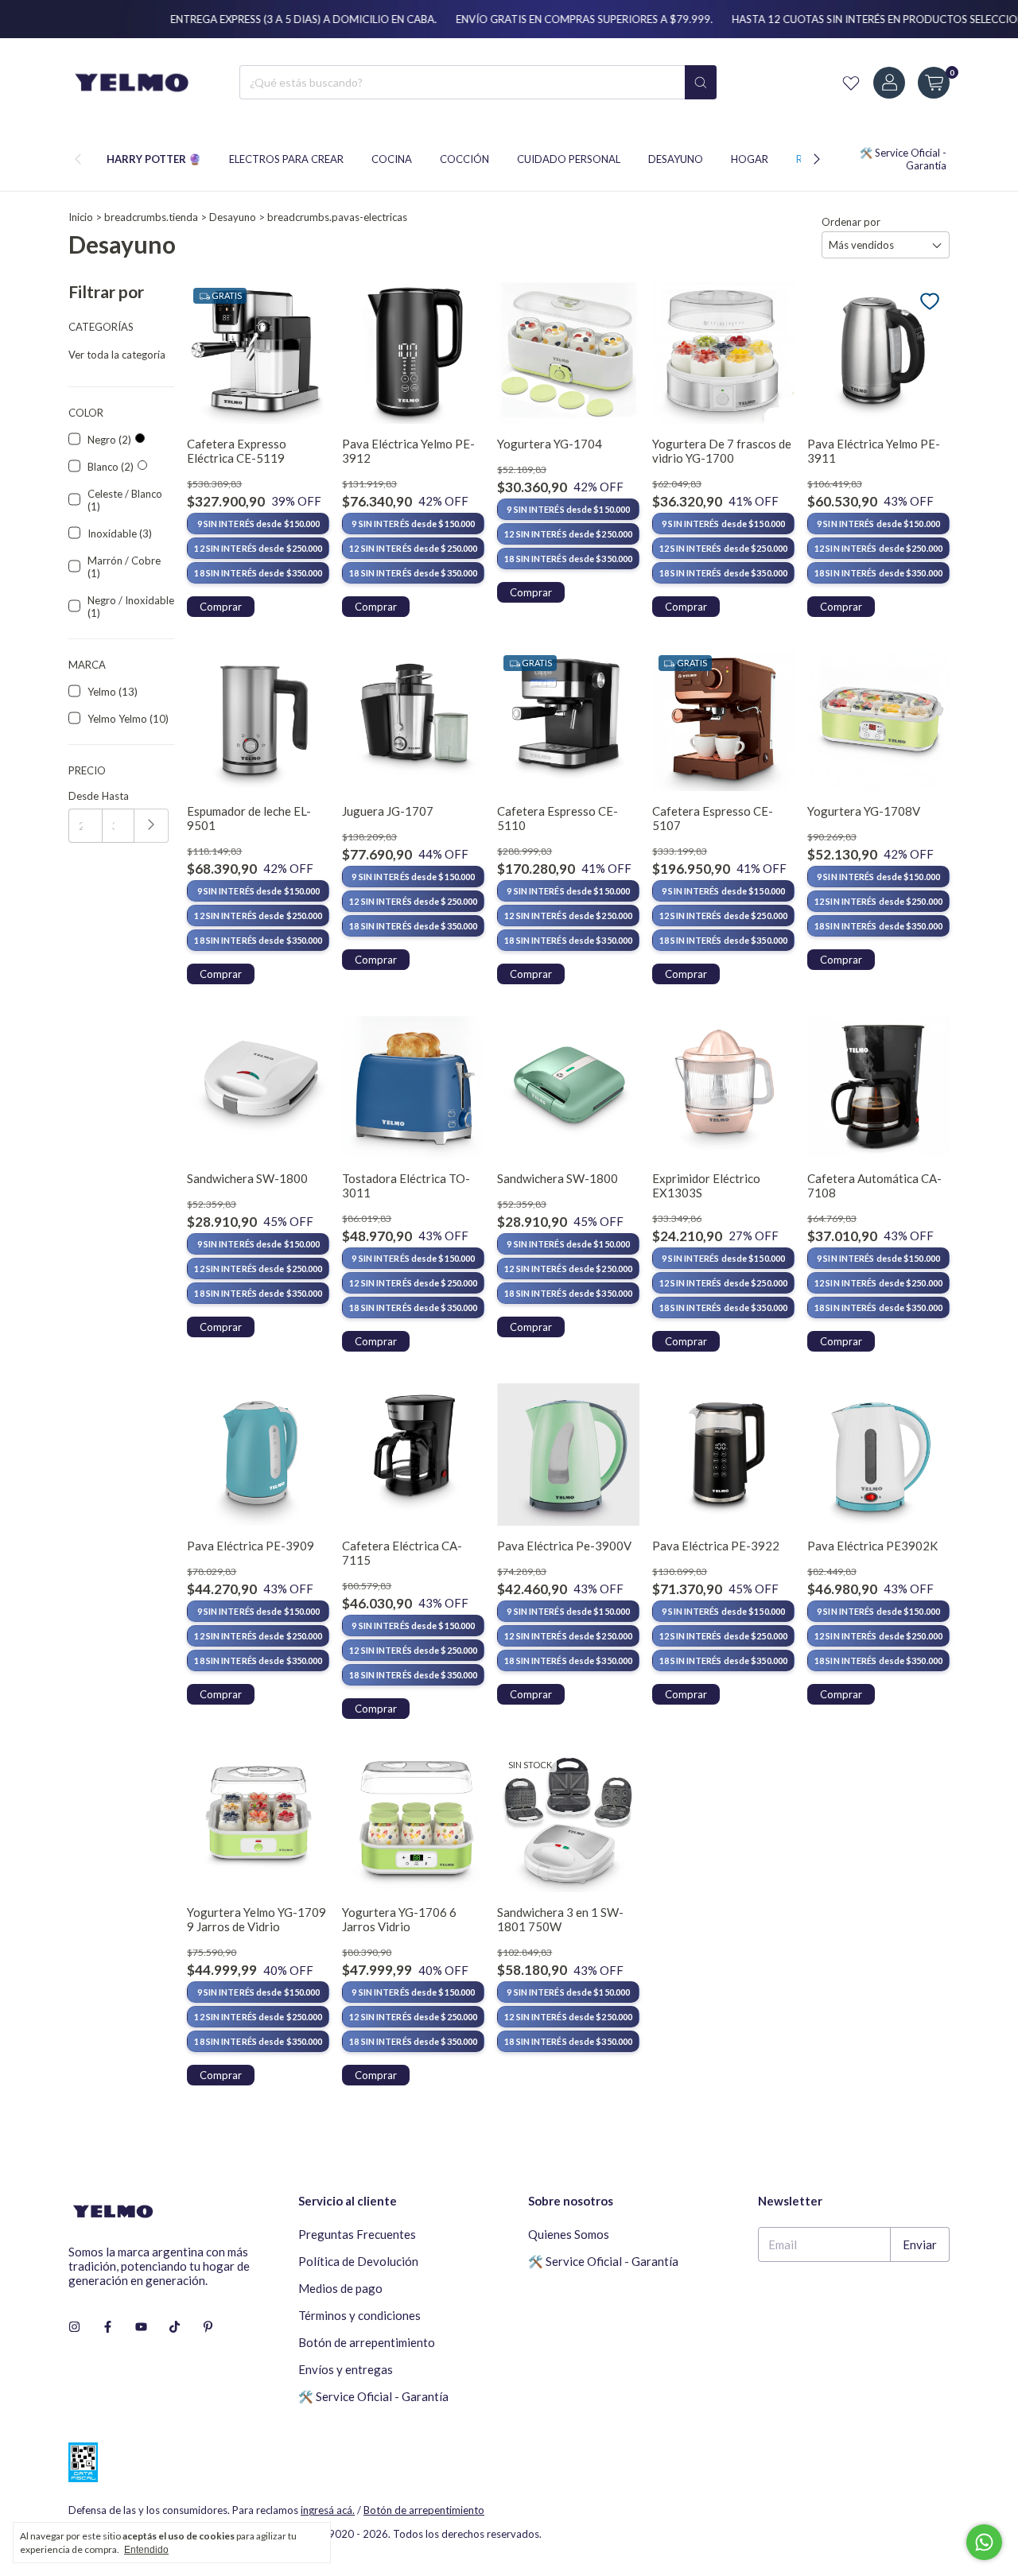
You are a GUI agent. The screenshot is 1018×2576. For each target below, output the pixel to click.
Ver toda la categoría (117, 355)
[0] (934, 83)
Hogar (750, 159)
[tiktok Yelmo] (175, 2326)
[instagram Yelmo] (74, 2326)
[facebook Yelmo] (108, 2326)
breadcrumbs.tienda (151, 217)
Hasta (115, 796)
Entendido (146, 2550)
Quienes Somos (569, 2234)
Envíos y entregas (346, 2369)
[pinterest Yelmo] (208, 2326)
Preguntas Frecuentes (357, 2234)
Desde (84, 796)
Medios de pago (340, 2288)
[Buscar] (701, 82)
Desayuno (676, 159)
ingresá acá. (328, 2510)
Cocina (392, 159)
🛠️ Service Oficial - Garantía (373, 2396)
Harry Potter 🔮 (154, 159)
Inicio (81, 217)
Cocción (464, 159)
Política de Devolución (358, 2261)
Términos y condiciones (359, 2315)
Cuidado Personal (569, 159)
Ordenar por (851, 222)
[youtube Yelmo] (141, 2326)
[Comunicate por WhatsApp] (984, 2542)
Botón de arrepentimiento (367, 2342)
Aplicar (152, 826)
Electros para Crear (286, 159)
